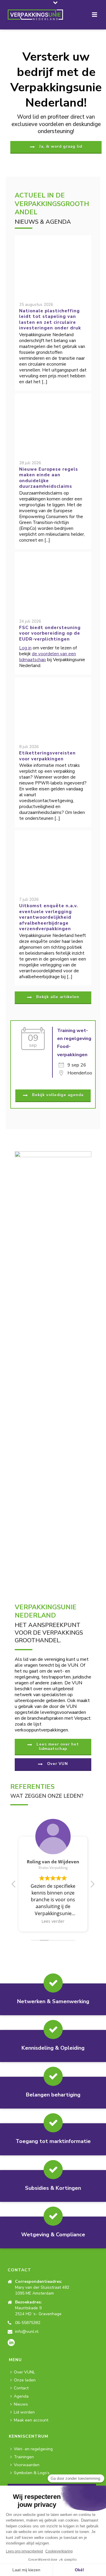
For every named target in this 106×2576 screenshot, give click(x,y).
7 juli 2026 (29, 899)
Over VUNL (24, 2372)
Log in (25, 648)
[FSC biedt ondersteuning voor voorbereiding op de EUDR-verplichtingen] (53, 580)
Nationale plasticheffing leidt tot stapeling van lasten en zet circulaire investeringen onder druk (50, 320)
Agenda (21, 2396)
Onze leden (25, 2380)
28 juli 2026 (30, 463)
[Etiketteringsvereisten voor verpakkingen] (53, 706)
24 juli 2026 (30, 621)
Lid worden (24, 2412)
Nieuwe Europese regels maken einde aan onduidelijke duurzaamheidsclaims (49, 478)
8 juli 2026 (29, 747)
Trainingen (24, 2457)
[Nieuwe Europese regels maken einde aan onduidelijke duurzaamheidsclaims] (53, 422)
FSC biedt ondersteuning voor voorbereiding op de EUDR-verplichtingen (50, 633)
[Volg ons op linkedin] (11, 2343)
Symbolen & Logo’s (32, 2473)
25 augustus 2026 (36, 305)
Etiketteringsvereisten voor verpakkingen (47, 756)
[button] (92, 1886)
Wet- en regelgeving (33, 2449)
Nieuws (21, 2404)
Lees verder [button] (53, 1921)
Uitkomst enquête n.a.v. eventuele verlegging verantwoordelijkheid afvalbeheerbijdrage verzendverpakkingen (49, 917)
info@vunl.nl (27, 2332)
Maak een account (31, 2420)
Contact (21, 2388)
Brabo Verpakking (53, 1868)
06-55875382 (28, 2323)
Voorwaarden (27, 2465)
